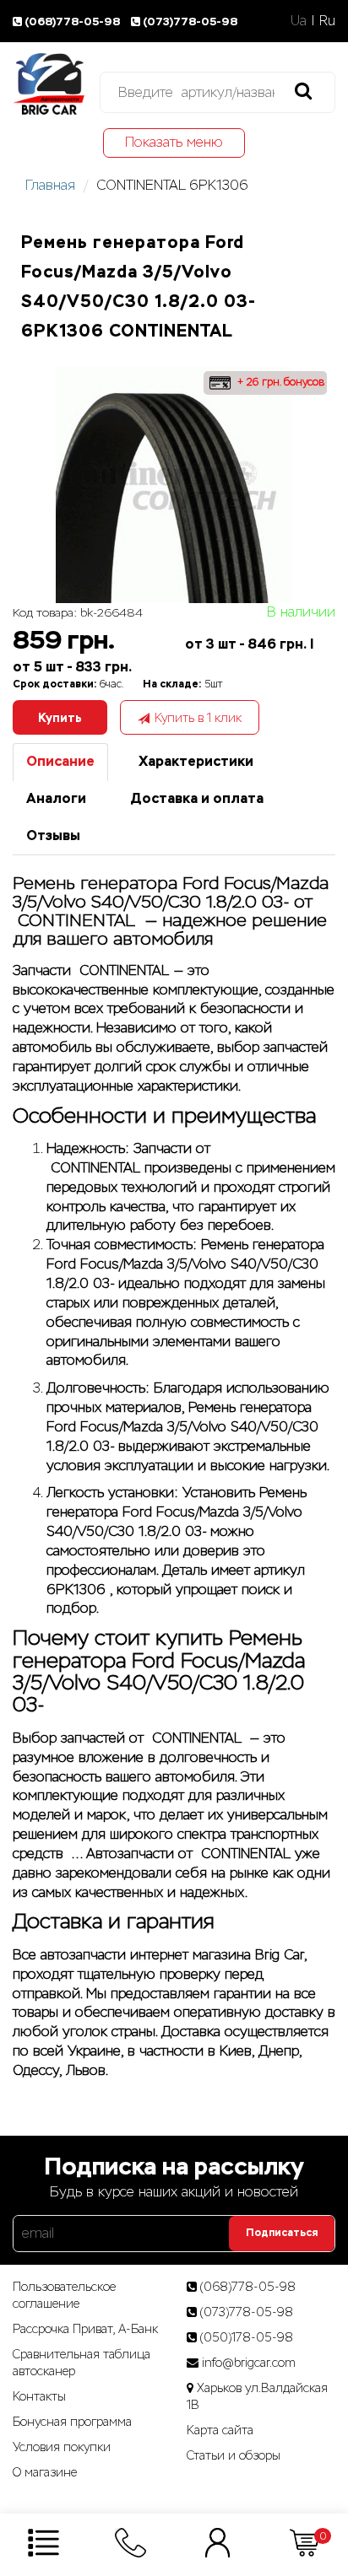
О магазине (45, 2472)
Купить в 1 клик (198, 718)
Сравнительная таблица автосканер (82, 2363)
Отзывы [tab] (53, 835)
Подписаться (282, 2233)
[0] (304, 2542)
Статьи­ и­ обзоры (234, 2455)
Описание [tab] (60, 761)
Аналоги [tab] (56, 798)
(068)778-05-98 (73, 22)
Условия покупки (62, 2447)
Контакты (39, 2396)
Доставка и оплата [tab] (197, 798)
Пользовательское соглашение (64, 2295)
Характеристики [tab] (196, 761)
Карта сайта (220, 2430)
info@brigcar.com (249, 2363)
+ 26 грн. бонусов (279, 382)
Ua (299, 21)
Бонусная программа (72, 2422)
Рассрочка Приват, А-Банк (85, 2329)
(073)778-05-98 (190, 22)
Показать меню (174, 142)
